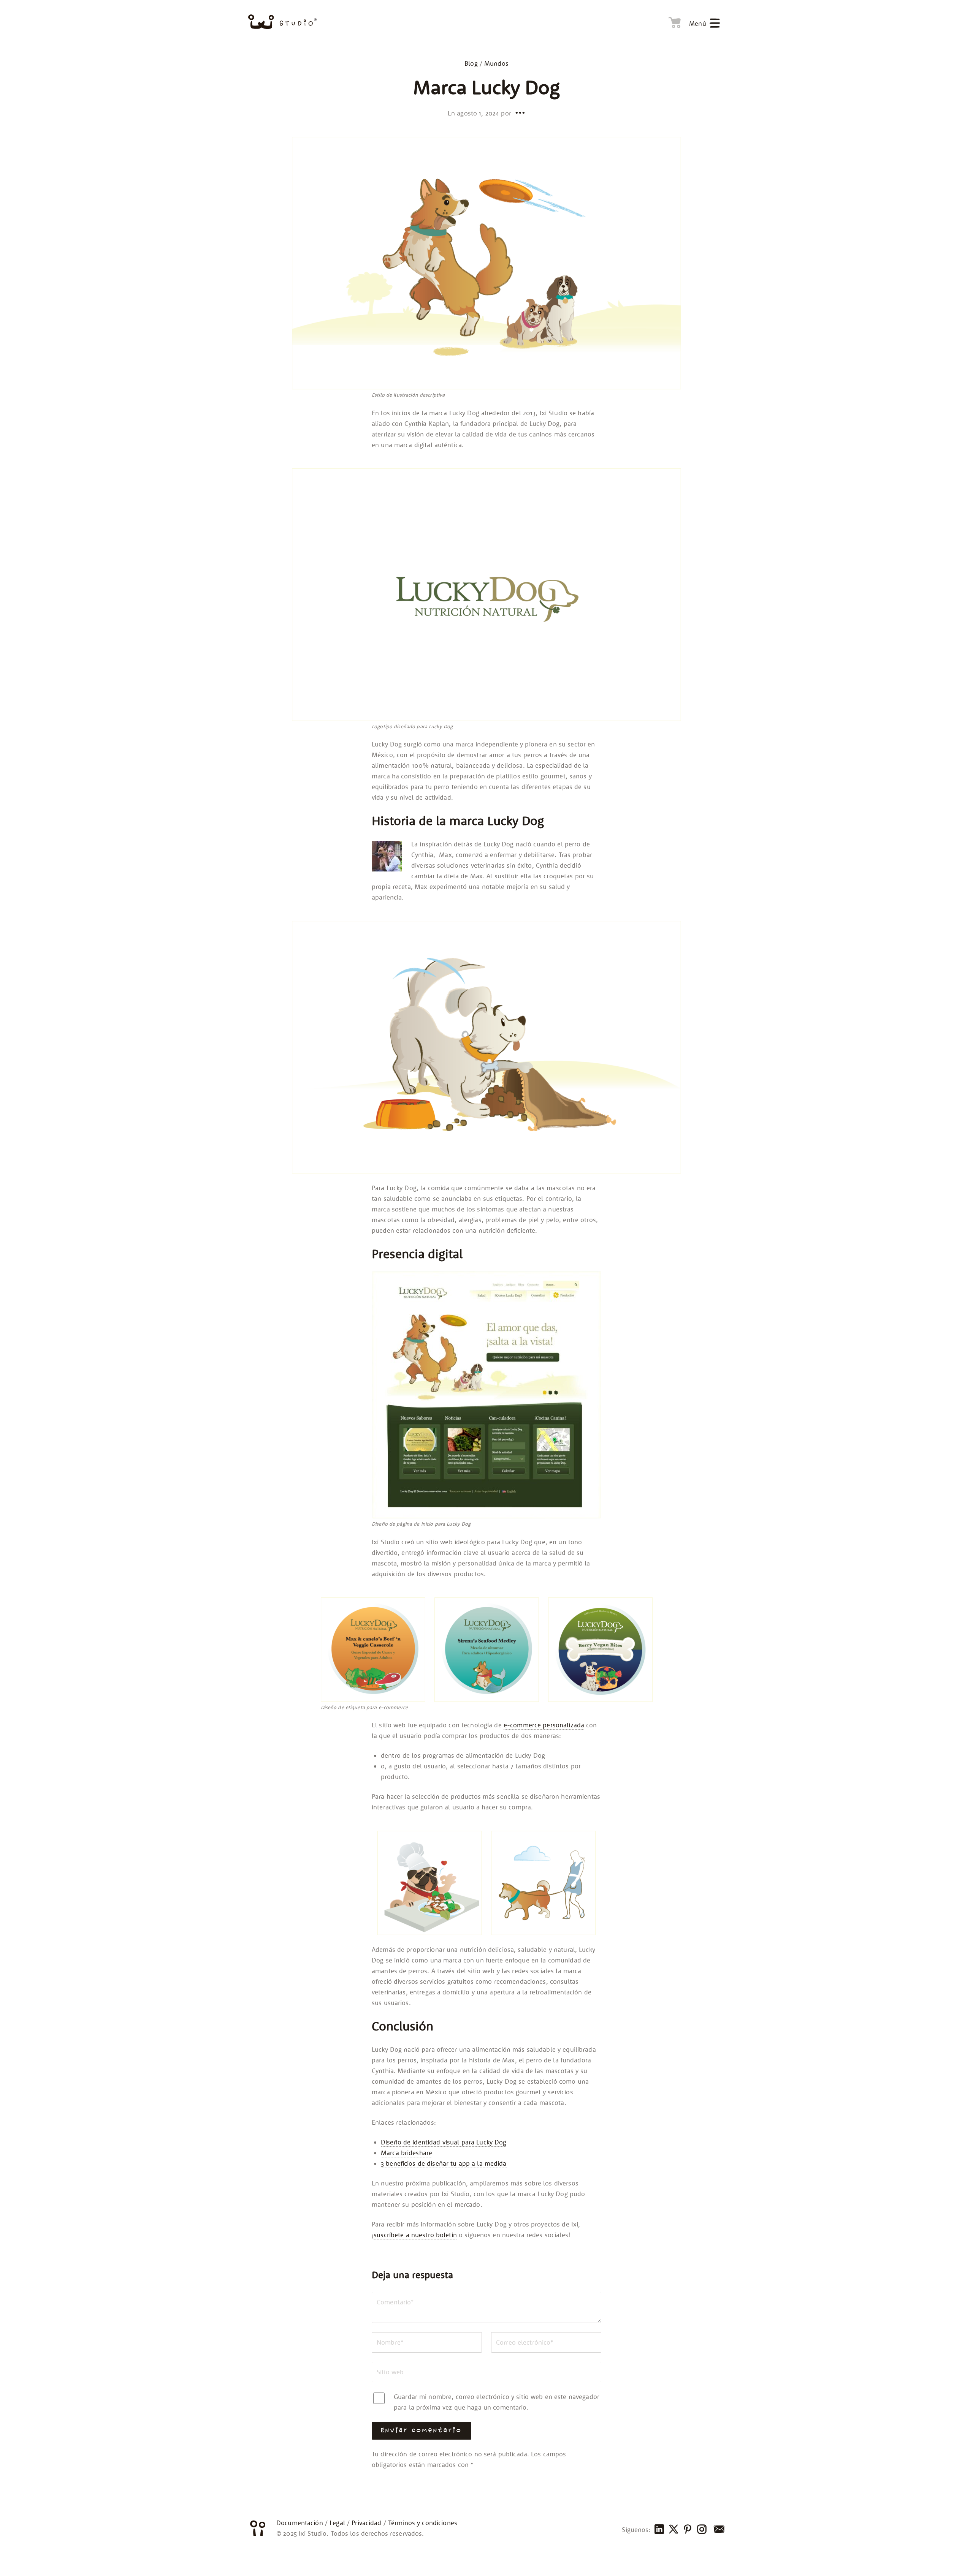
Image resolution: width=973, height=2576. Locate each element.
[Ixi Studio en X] (673, 2530)
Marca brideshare (406, 2153)
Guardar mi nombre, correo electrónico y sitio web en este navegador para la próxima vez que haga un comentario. (497, 2402)
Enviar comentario (422, 2431)
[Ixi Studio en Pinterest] (687, 2530)
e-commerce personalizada (544, 1725)
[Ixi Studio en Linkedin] (659, 2530)
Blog (471, 63)
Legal (337, 2523)
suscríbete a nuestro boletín (415, 2235)
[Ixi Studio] (282, 22)
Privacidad (366, 2523)
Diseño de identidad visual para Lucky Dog (444, 2142)
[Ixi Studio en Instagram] (701, 2530)
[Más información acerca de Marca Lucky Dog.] (519, 112)
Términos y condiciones (423, 2523)
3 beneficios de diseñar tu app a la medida (444, 2163)
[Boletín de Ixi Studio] (718, 2530)
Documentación (300, 2523)
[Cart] (673, 21)
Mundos (496, 63)
